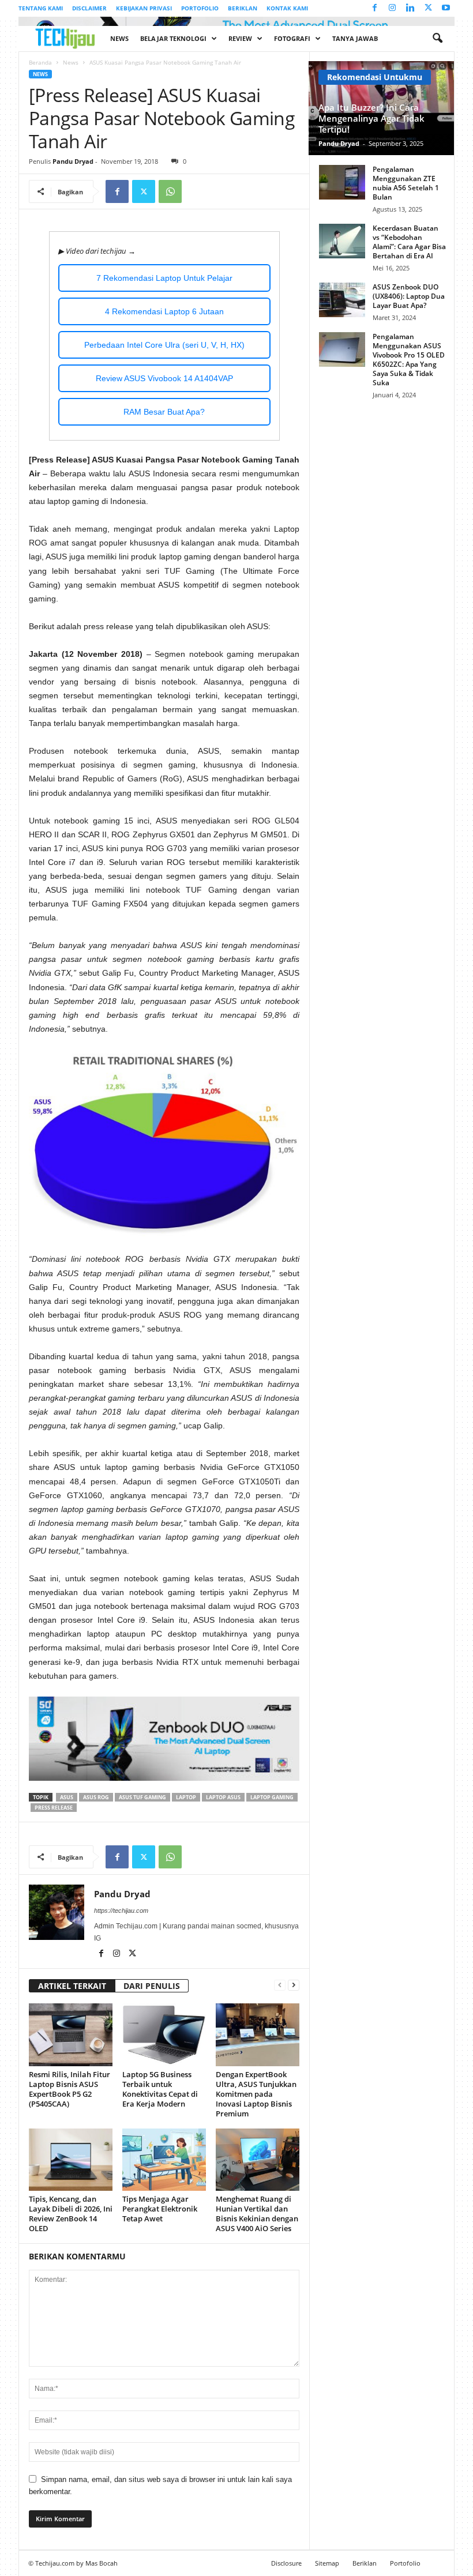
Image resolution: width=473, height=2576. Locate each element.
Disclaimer (89, 8)
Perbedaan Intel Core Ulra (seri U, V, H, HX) (164, 345)
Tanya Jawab (355, 38)
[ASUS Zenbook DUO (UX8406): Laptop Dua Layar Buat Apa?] (342, 300)
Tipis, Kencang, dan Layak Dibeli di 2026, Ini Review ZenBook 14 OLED (71, 2214)
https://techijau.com (121, 1911)
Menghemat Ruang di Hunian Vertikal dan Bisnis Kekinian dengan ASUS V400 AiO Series (257, 2214)
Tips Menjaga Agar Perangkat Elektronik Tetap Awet (160, 2209)
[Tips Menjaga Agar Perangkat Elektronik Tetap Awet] (164, 2160)
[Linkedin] (410, 8)
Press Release (54, 1808)
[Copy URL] (197, 191)
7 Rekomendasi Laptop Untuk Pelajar (164, 278)
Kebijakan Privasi (144, 8)
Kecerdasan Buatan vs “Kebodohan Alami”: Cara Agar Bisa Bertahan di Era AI (409, 242)
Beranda (40, 62)
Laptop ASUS (223, 1797)
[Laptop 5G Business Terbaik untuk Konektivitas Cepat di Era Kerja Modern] (164, 2035)
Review (240, 38)
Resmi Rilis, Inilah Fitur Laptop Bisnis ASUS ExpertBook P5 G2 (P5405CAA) (70, 2089)
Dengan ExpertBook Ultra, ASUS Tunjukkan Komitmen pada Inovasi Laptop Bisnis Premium (256, 2094)
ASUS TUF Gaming (142, 1797)
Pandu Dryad (73, 161)
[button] (437, 39)
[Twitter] (428, 8)
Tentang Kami (41, 8)
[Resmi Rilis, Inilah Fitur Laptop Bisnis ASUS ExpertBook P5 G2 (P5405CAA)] (71, 2035)
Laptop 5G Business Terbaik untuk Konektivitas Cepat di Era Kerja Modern (160, 2089)
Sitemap (327, 2563)
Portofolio (200, 8)
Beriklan (243, 8)
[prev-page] (280, 1985)
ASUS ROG (96, 1797)
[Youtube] (446, 8)
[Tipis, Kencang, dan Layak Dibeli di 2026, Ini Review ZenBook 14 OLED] (71, 2160)
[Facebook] (374, 8)
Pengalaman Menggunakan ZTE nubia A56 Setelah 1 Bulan (406, 183)
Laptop (186, 1797)
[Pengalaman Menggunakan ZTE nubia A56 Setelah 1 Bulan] (342, 182)
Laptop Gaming (272, 1797)
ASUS (67, 1797)
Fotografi (292, 38)
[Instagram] (392, 8)
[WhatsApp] (170, 191)
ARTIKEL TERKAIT (72, 1986)
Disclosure (286, 2563)
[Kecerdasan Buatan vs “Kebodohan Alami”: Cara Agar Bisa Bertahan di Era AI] (342, 241)
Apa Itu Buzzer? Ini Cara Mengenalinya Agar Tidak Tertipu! (371, 118)
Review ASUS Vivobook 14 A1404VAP (164, 378)
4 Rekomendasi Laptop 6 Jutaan (164, 311)
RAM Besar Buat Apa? (164, 412)
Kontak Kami (287, 8)
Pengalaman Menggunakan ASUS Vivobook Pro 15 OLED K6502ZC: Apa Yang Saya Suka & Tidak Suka (409, 360)
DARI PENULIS (152, 1986)
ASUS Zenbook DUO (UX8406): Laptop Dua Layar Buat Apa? (409, 296)
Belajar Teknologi (173, 38)
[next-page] (294, 1985)
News (119, 38)
